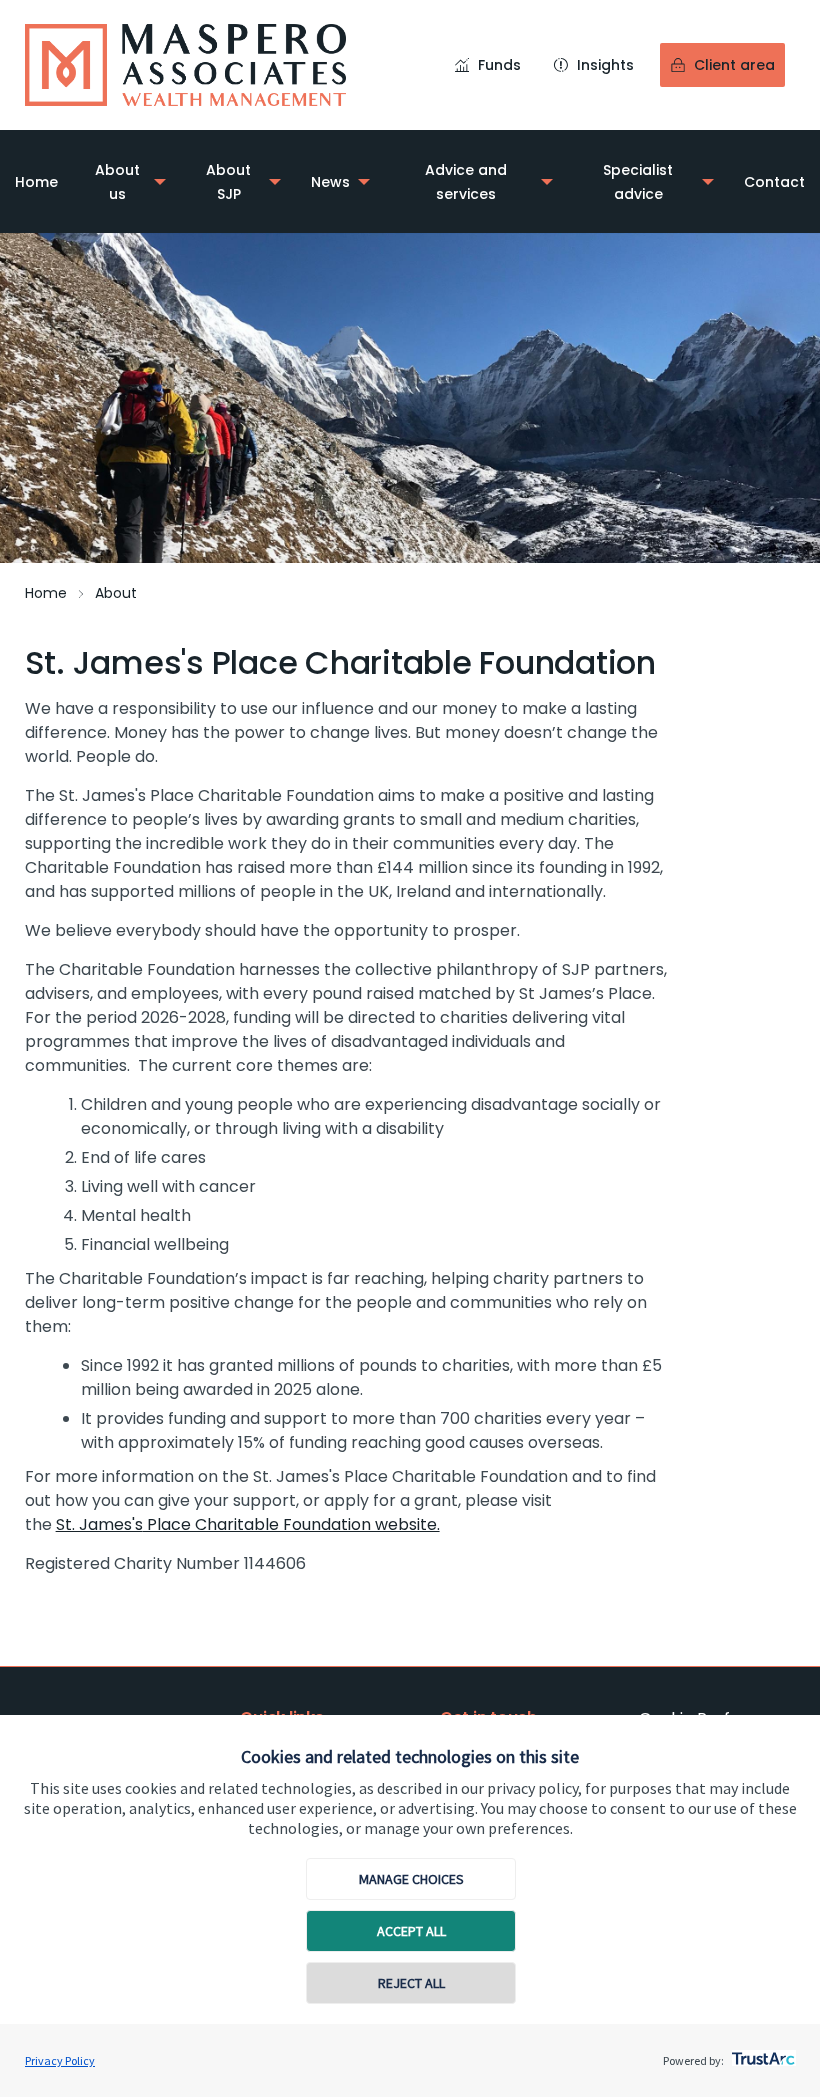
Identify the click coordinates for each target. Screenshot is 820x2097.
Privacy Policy (60, 2060)
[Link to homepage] (185, 65)
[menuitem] (36, 181)
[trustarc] (761, 2053)
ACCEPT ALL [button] (411, 1931)
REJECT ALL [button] (411, 1983)
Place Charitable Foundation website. (248, 1524)
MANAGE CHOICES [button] (411, 1879)
